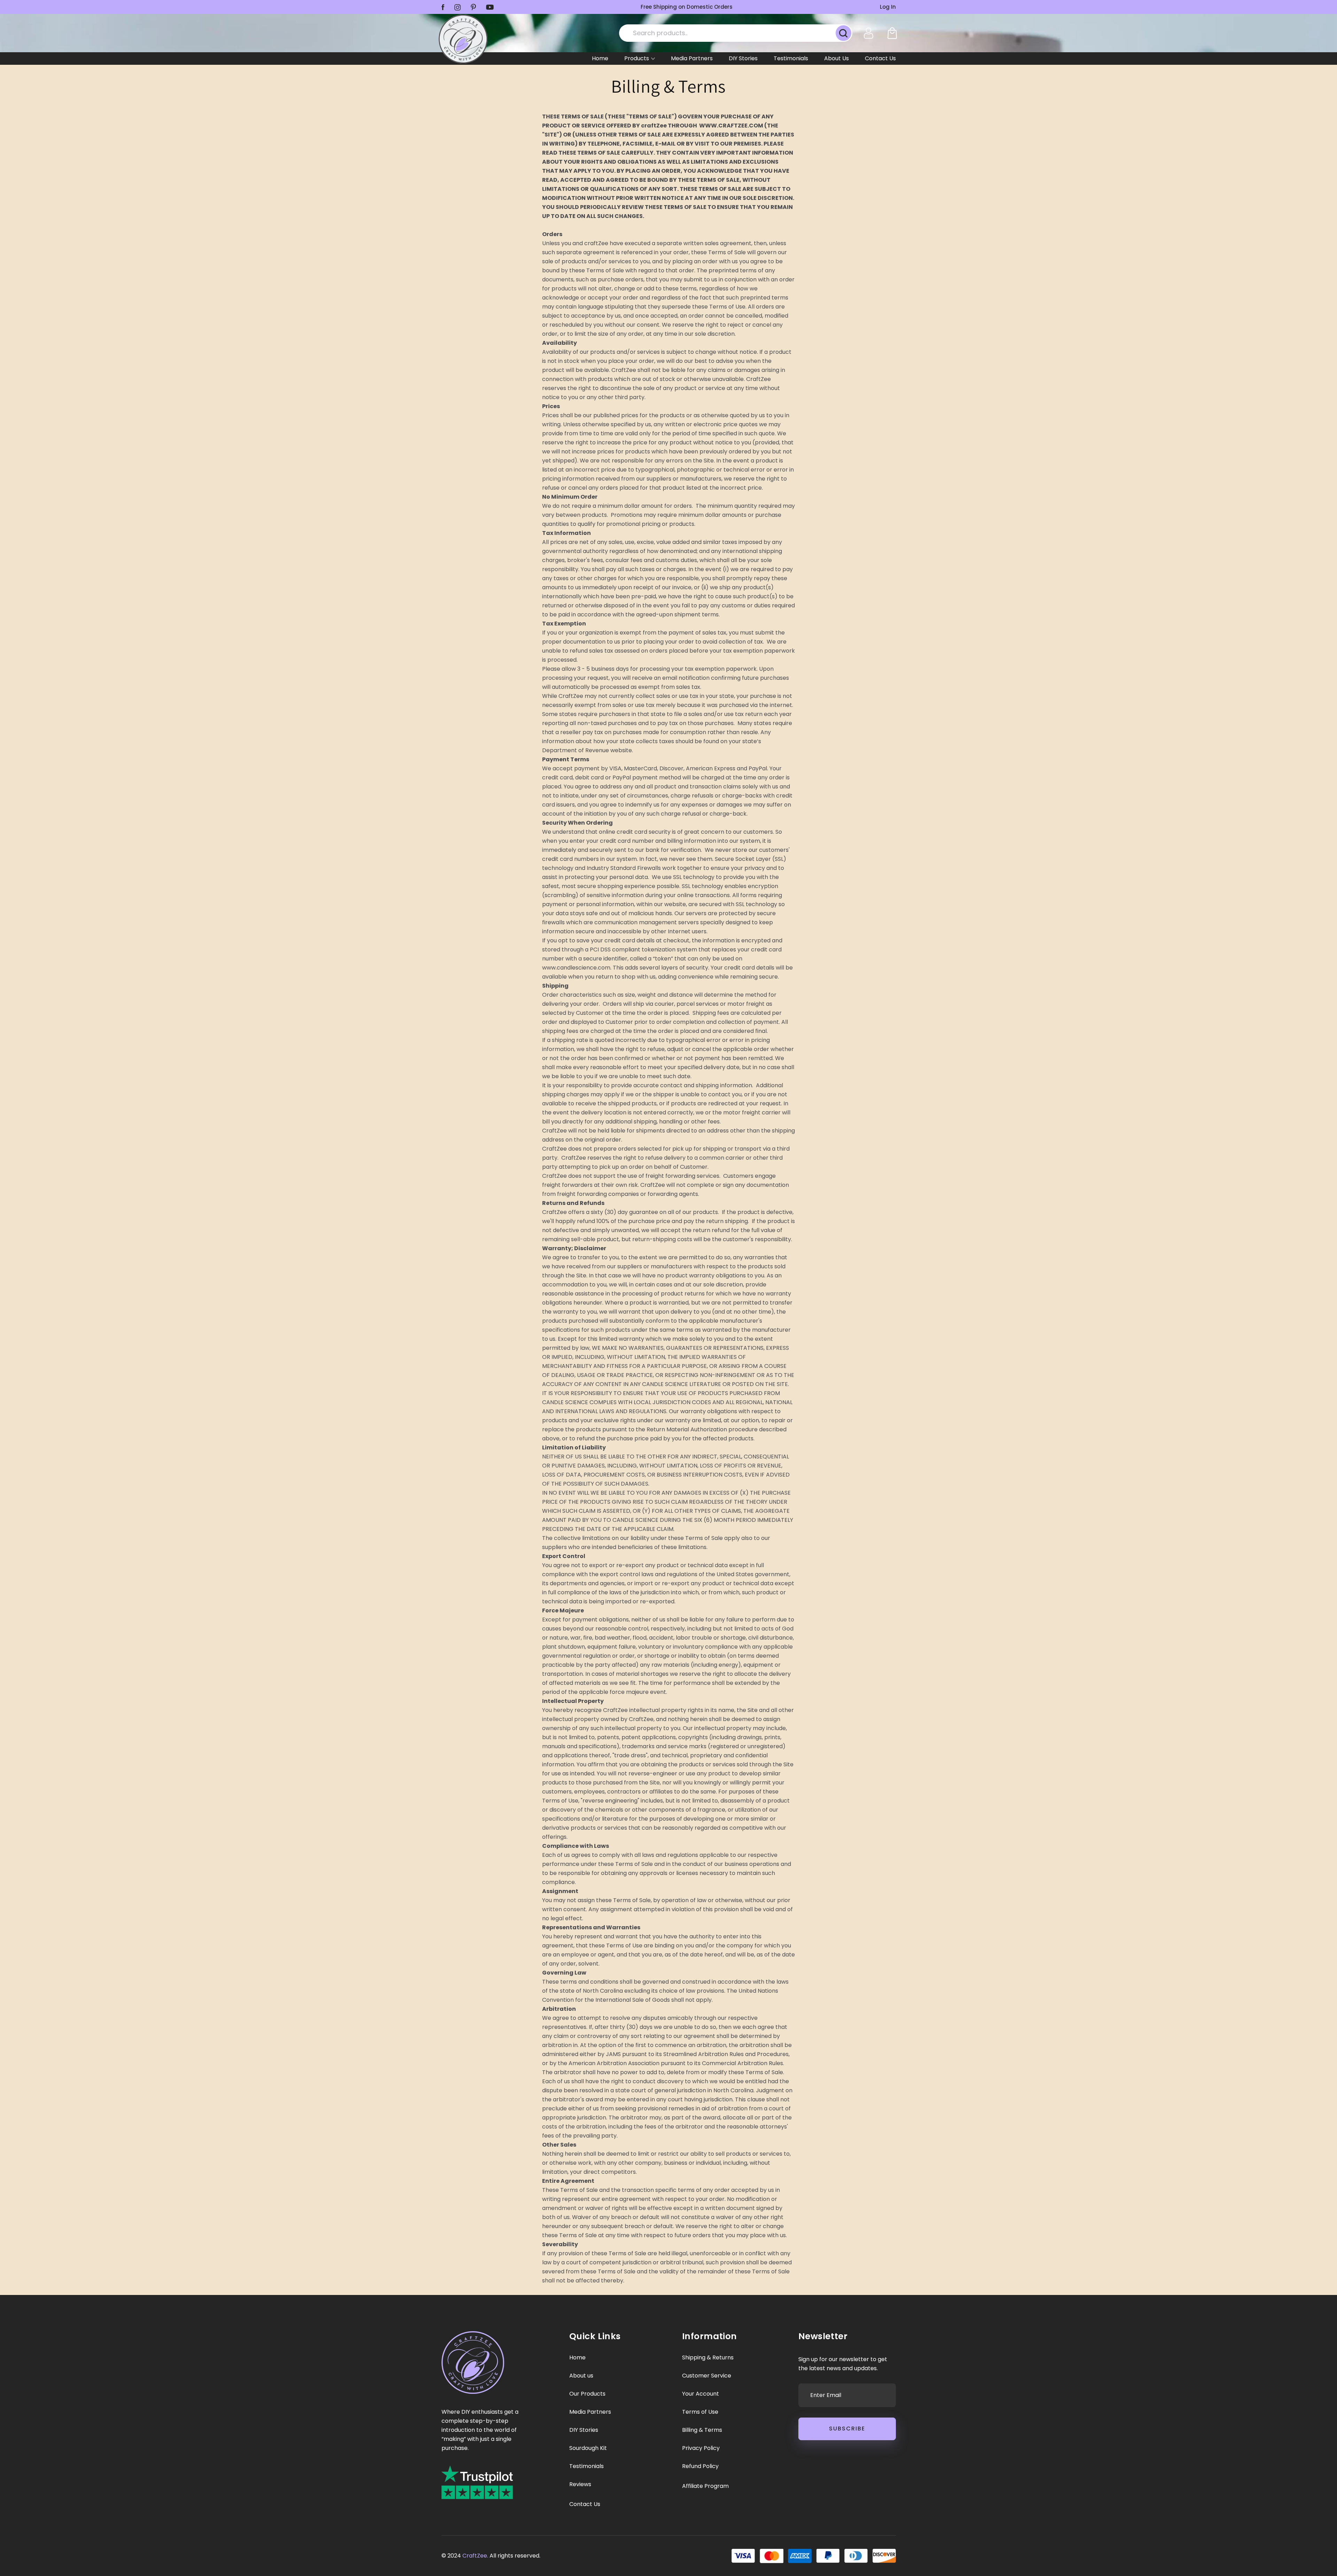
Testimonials (791, 58)
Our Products (587, 2394)
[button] (892, 33)
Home (600, 58)
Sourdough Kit (588, 2448)
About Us (836, 58)
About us (581, 2376)
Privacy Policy (701, 2448)
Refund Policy (700, 2466)
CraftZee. (475, 2556)
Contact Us (880, 58)
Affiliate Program (705, 2486)
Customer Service (707, 2376)
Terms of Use (700, 2412)
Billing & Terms (702, 2430)
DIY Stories (743, 58)
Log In (888, 7)
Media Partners (692, 58)
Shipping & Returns (708, 2358)
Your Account (701, 2394)
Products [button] (637, 58)
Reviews (580, 2484)
